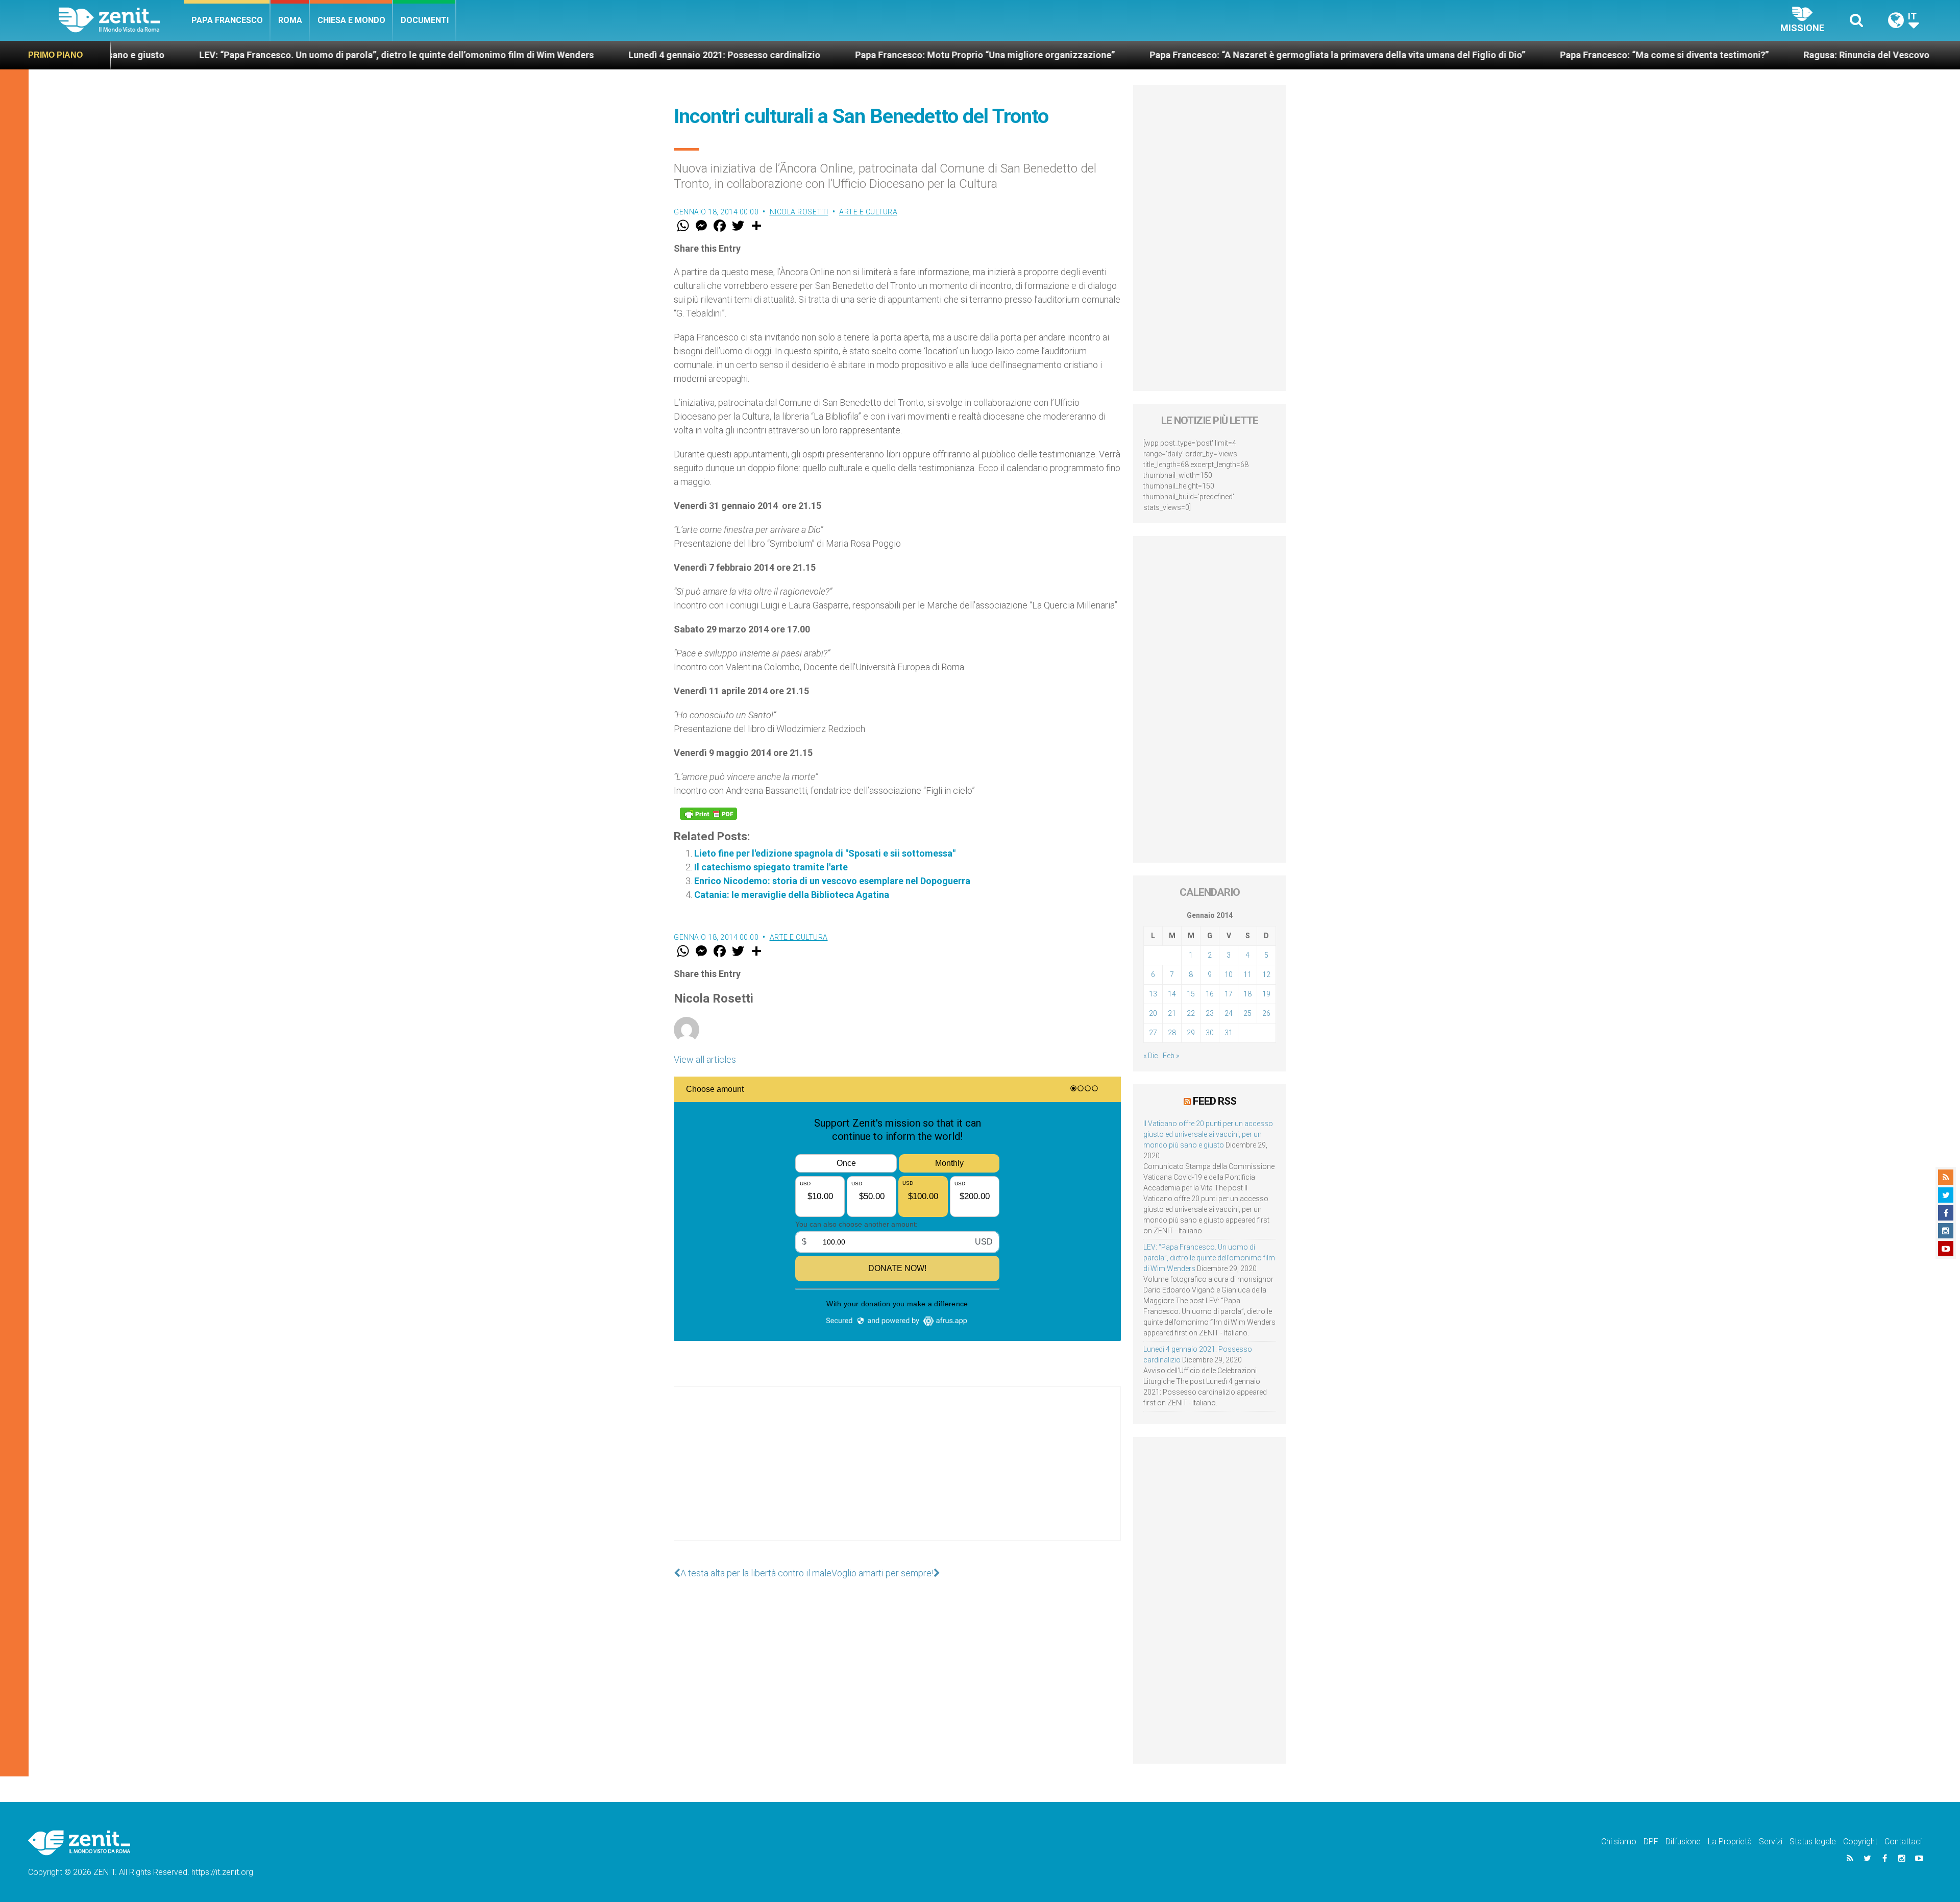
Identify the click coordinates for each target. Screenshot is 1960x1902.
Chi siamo (1619, 1842)
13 (1153, 994)
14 (1172, 994)
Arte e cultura (868, 212)
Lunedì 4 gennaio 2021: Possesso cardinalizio (438, 55)
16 (1210, 994)
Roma (290, 20)
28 (1172, 1033)
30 (1210, 1033)
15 (1191, 994)
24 (1229, 1013)
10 (1229, 974)
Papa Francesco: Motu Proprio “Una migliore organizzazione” (699, 55)
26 (1266, 1013)
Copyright (1860, 1842)
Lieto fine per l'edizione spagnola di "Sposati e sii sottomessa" (825, 853)
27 (1153, 1033)
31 (1229, 1033)
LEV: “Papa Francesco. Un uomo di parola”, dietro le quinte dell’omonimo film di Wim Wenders (1209, 1258)
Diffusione (1683, 1842)
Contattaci (1903, 1842)
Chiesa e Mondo (351, 20)
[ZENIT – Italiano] (121, 20)
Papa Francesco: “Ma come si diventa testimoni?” (1378, 55)
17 (1229, 994)
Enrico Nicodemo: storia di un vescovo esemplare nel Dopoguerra (832, 881)
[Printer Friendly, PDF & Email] (708, 814)
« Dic (1151, 1056)
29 (1191, 1033)
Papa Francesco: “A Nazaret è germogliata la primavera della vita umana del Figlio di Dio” (1051, 55)
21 (1172, 1013)
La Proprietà (1730, 1842)
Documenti (425, 20)
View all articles (705, 1059)
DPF (1651, 1842)
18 (1247, 994)
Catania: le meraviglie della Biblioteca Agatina (792, 895)
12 (1266, 974)
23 (1210, 1013)
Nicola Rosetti (799, 212)
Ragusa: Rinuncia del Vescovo (1581, 55)
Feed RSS (1215, 1101)
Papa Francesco (227, 20)
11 (1247, 974)
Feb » (1171, 1056)
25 (1247, 1013)
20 (1153, 1013)
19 (1266, 994)
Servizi (1771, 1842)
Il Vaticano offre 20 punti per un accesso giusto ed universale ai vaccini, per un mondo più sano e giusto (1208, 1134)
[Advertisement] (897, 1474)
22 (1191, 1013)
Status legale (1813, 1842)
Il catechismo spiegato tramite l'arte (771, 867)
